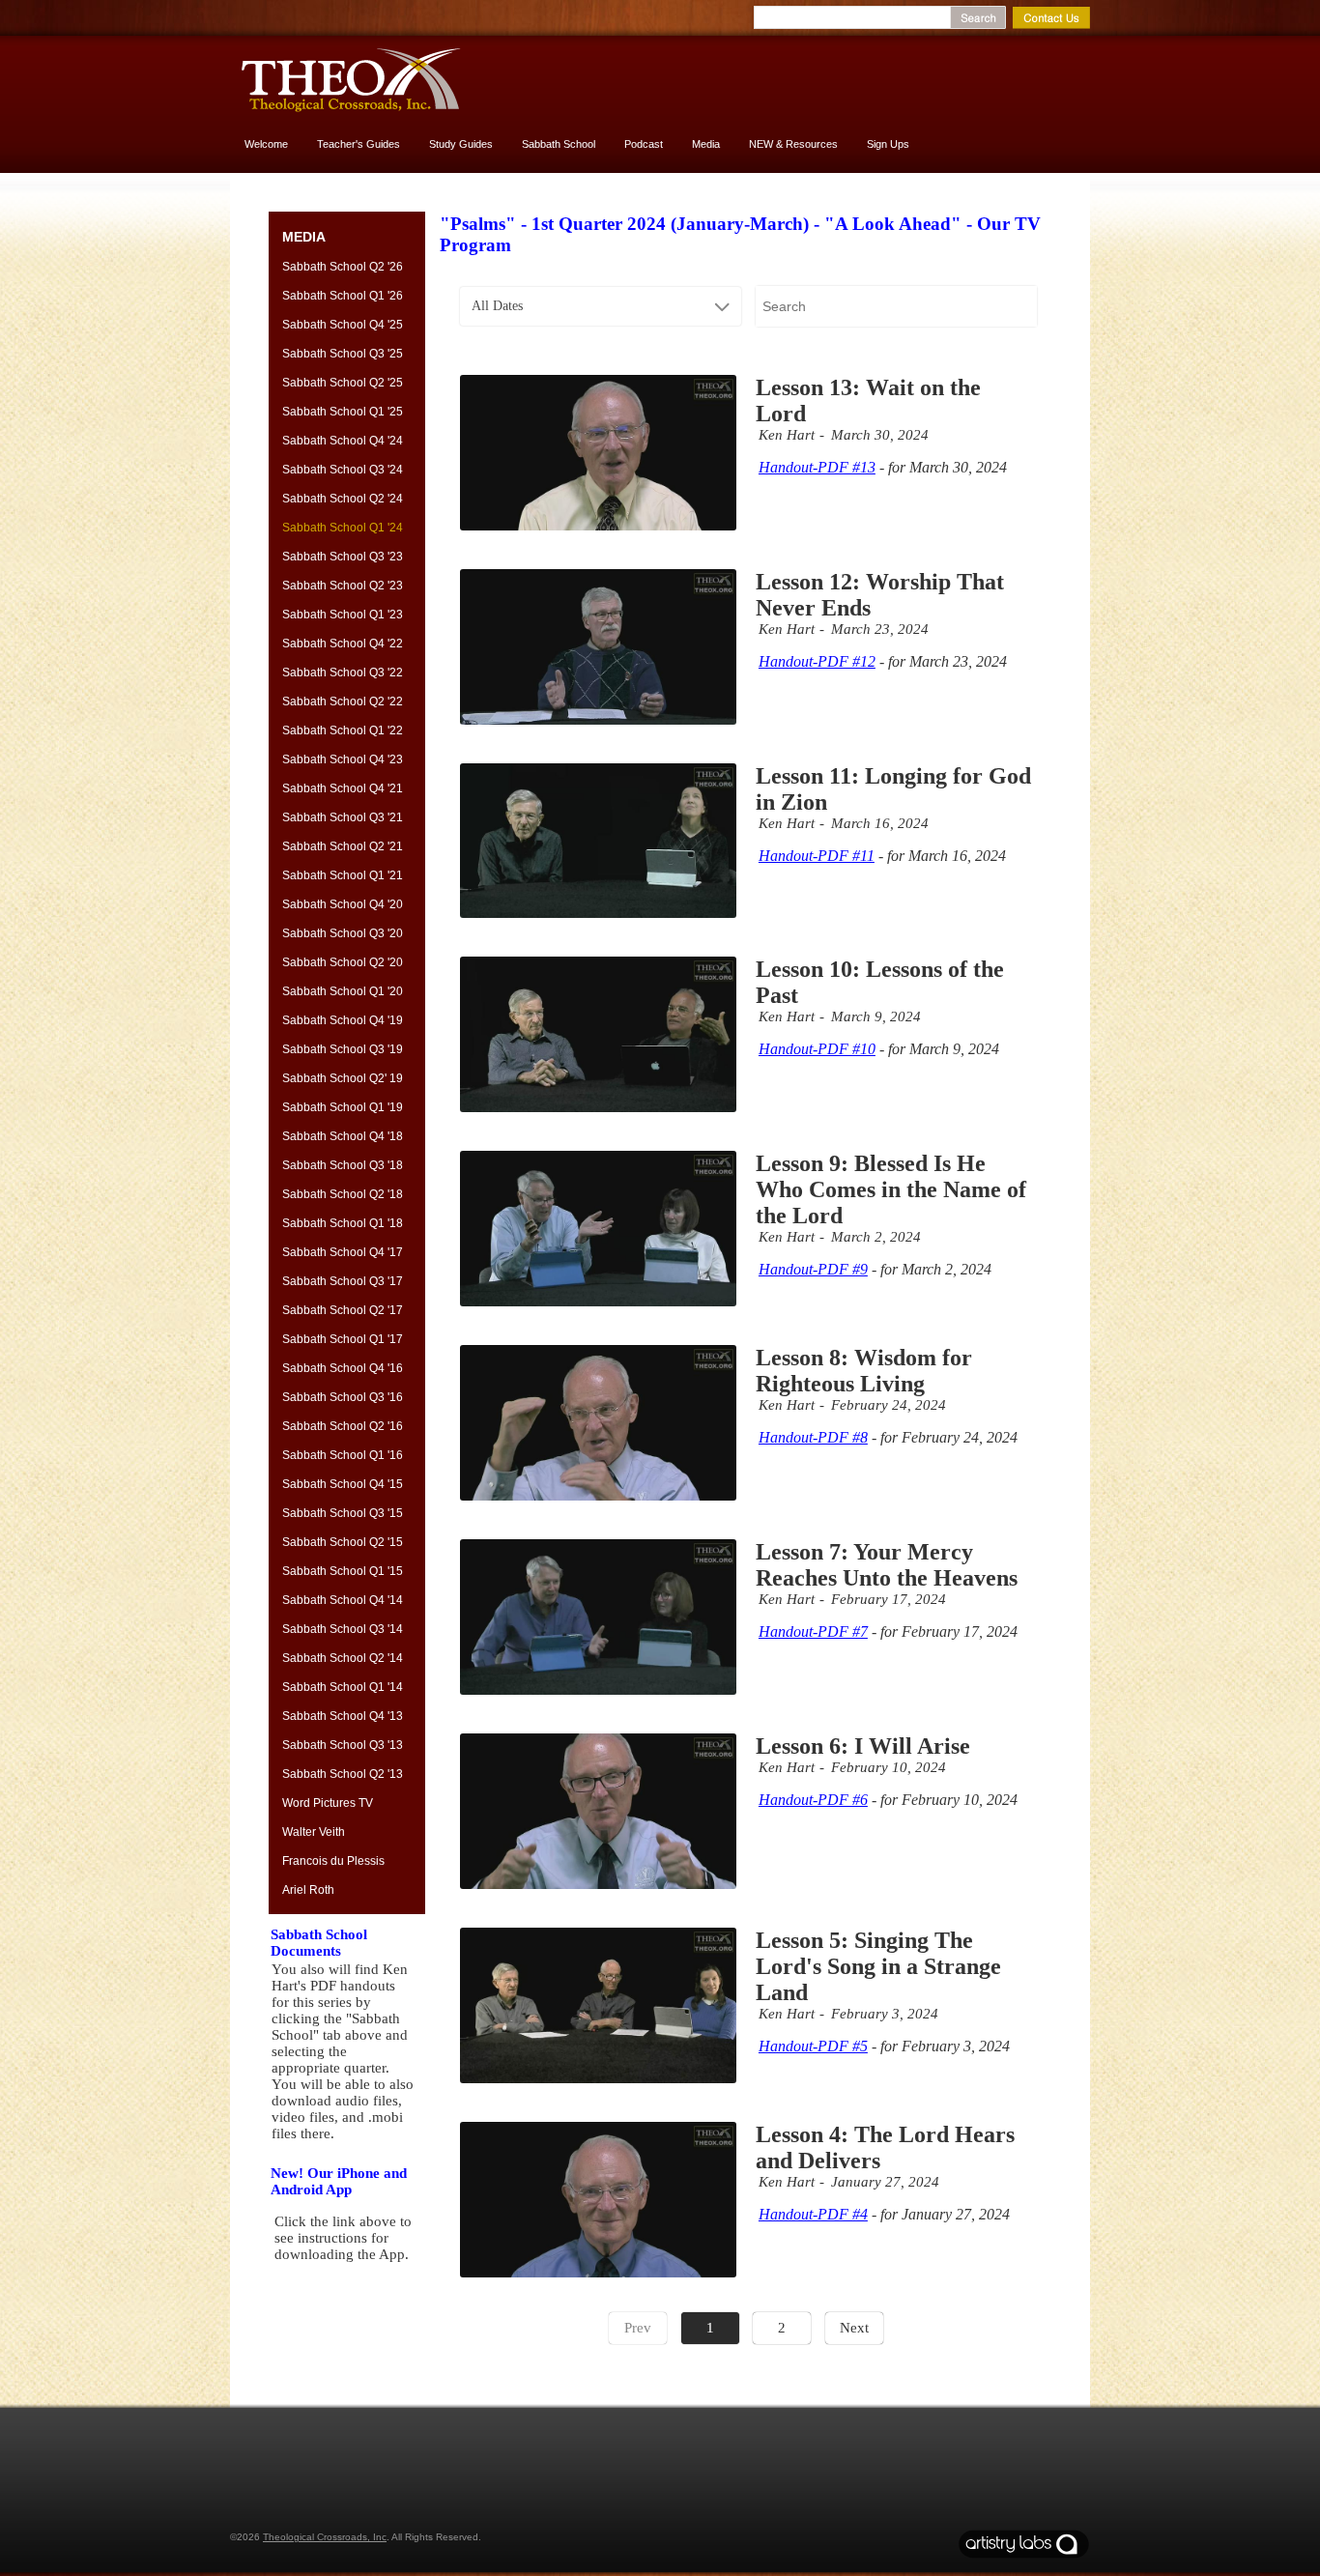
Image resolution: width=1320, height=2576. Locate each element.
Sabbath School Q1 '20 (343, 991)
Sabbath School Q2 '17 (343, 1310)
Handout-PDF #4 (813, 2214)
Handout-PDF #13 (817, 467)
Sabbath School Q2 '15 (343, 1542)
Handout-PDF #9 (813, 1269)
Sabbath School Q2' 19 (343, 1078)
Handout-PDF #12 (817, 661)
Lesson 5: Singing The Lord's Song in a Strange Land (878, 1966)
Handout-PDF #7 (813, 1631)
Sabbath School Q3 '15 (343, 1513)
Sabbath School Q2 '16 (343, 1426)
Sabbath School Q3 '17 (343, 1281)
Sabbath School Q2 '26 (343, 267)
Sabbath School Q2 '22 (343, 701)
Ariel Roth (308, 1890)
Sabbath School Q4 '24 (343, 441)
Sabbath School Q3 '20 (343, 933)
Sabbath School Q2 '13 (343, 1774)
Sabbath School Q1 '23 (343, 615)
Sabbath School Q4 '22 (343, 644)
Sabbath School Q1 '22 (343, 730)
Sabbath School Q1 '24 (343, 528)
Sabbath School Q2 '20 (343, 962)
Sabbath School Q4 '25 (343, 325)
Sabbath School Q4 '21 (343, 788)
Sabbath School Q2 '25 (343, 383)
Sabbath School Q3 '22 (343, 673)
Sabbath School (559, 144)
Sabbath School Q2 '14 (343, 1658)
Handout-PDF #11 (817, 856)
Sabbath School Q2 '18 (343, 1194)
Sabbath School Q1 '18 (343, 1223)
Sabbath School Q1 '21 (343, 875)
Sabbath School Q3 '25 (343, 354)
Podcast (644, 144)
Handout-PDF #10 (817, 1049)
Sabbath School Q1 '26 (343, 296)
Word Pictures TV (328, 1803)
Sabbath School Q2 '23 (343, 586)
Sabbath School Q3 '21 (343, 817)
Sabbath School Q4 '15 (343, 1484)
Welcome (266, 144)
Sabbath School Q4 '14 (343, 1600)
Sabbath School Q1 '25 (343, 412)
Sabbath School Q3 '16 (343, 1397)
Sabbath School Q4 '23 (343, 759)
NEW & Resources (793, 144)
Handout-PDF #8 (813, 1437)
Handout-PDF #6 (813, 1800)
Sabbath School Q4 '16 (343, 1368)
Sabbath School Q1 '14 (343, 1687)
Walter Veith (314, 1832)
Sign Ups (888, 144)
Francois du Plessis (333, 1861)
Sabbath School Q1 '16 (343, 1455)
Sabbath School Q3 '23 (343, 557)
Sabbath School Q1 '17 (343, 1339)
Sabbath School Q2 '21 (343, 846)
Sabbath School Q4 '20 (343, 904)
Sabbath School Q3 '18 (343, 1165)
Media (706, 144)
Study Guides (461, 144)
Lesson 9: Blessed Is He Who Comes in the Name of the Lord (891, 1189)
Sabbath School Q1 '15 (343, 1571)
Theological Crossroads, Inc (325, 2537)
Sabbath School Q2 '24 (343, 499)
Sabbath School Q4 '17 (343, 1252)
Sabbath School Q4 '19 (343, 1020)
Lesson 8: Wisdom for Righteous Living (864, 1371)
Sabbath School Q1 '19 (343, 1107)
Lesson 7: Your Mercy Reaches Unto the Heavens (887, 1565)
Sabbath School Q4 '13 (343, 1716)
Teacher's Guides (359, 144)
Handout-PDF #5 (813, 2046)
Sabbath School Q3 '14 (343, 1629)
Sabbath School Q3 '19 (343, 1049)
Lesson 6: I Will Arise (863, 1746)
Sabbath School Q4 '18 (343, 1136)
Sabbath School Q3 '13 (343, 1745)
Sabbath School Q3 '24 (343, 470)
